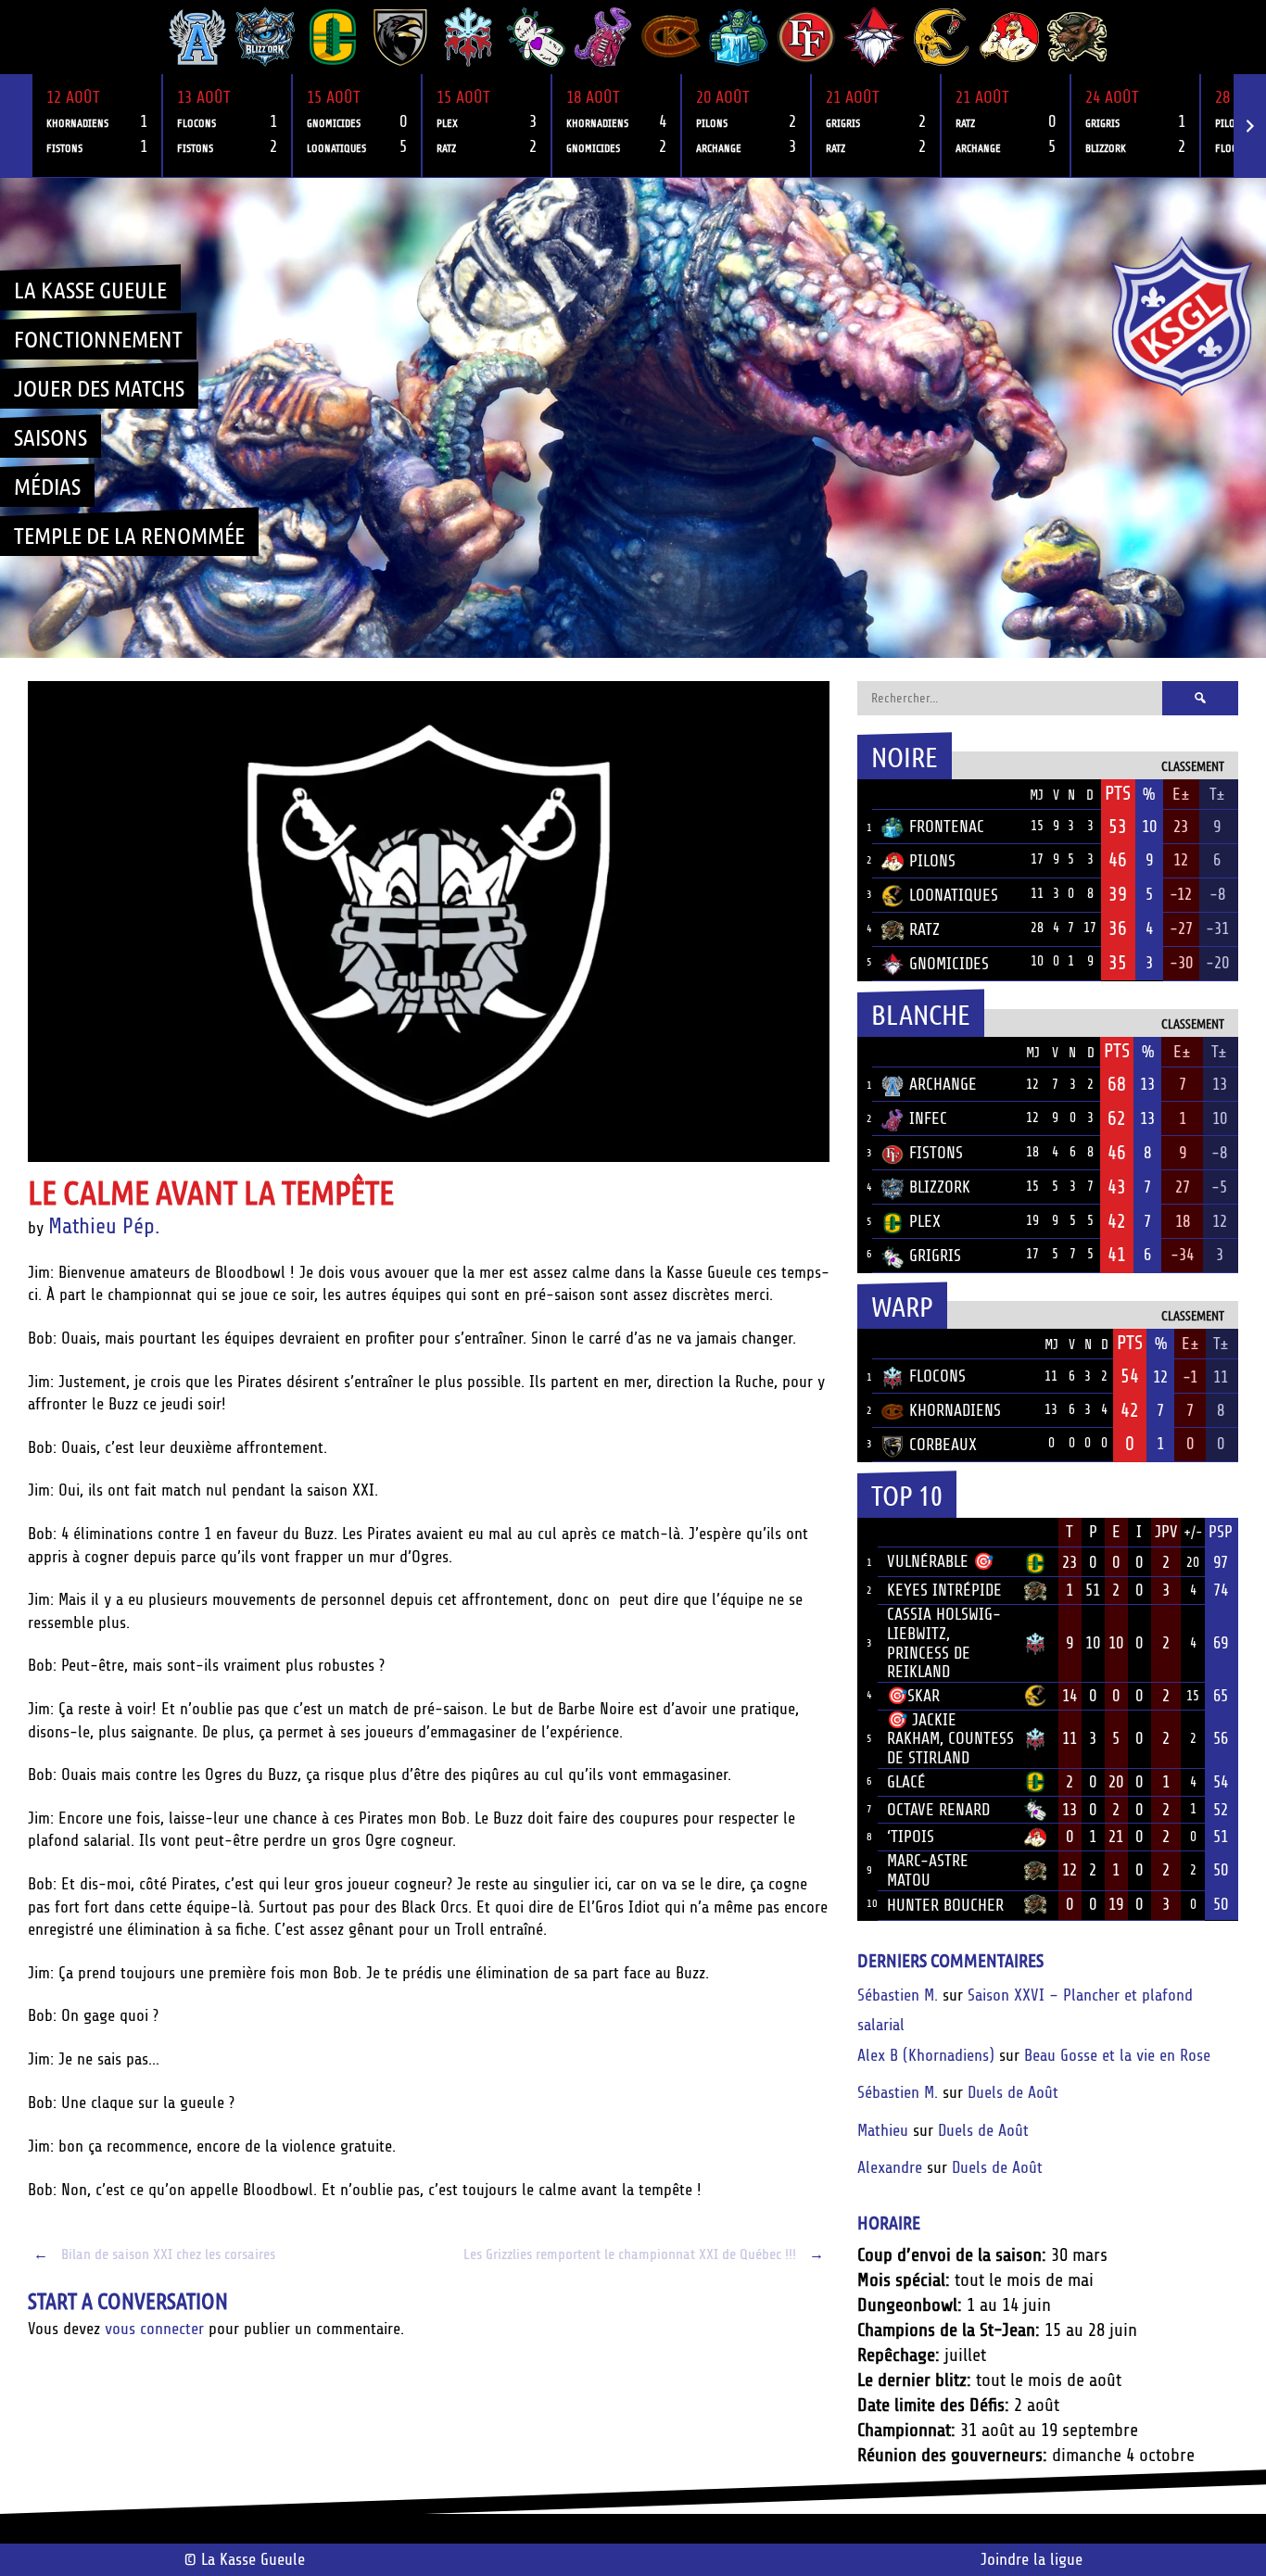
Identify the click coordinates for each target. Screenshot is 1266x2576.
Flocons (937, 1376)
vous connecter (154, 2329)
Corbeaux (943, 1445)
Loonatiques (954, 895)
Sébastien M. (898, 1995)
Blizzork (940, 1187)
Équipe (906, 794)
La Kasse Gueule (90, 289)
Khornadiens (955, 1410)
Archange (943, 1084)
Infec (928, 1118)
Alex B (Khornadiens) (926, 2055)
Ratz (924, 929)
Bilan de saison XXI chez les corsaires (154, 2254)
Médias (47, 486)
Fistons (936, 1153)
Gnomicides (949, 964)
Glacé (906, 1782)
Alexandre (890, 2167)
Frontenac (947, 827)
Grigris (935, 1256)
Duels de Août (1013, 2092)
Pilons (932, 861)
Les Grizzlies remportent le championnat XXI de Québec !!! (644, 2254)
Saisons (51, 436)
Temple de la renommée (129, 535)
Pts (1118, 793)
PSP (1221, 1532)
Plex (925, 1221)
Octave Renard (938, 1810)
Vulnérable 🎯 (940, 1561)
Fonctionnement (98, 338)
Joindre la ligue (1032, 2559)
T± (1217, 794)
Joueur (912, 1532)
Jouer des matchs (99, 387)
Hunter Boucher (945, 1905)
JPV (1166, 1532)
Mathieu (883, 2130)
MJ (1037, 796)
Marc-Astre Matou (928, 1870)
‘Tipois (911, 1837)
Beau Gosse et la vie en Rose (1117, 2055)
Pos (865, 795)
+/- (1193, 1533)
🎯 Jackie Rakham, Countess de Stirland (950, 1739)
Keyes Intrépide (944, 1590)
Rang (867, 1533)
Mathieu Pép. (104, 1226)
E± (1181, 794)
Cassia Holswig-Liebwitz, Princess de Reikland (944, 1643)
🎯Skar (913, 1696)
